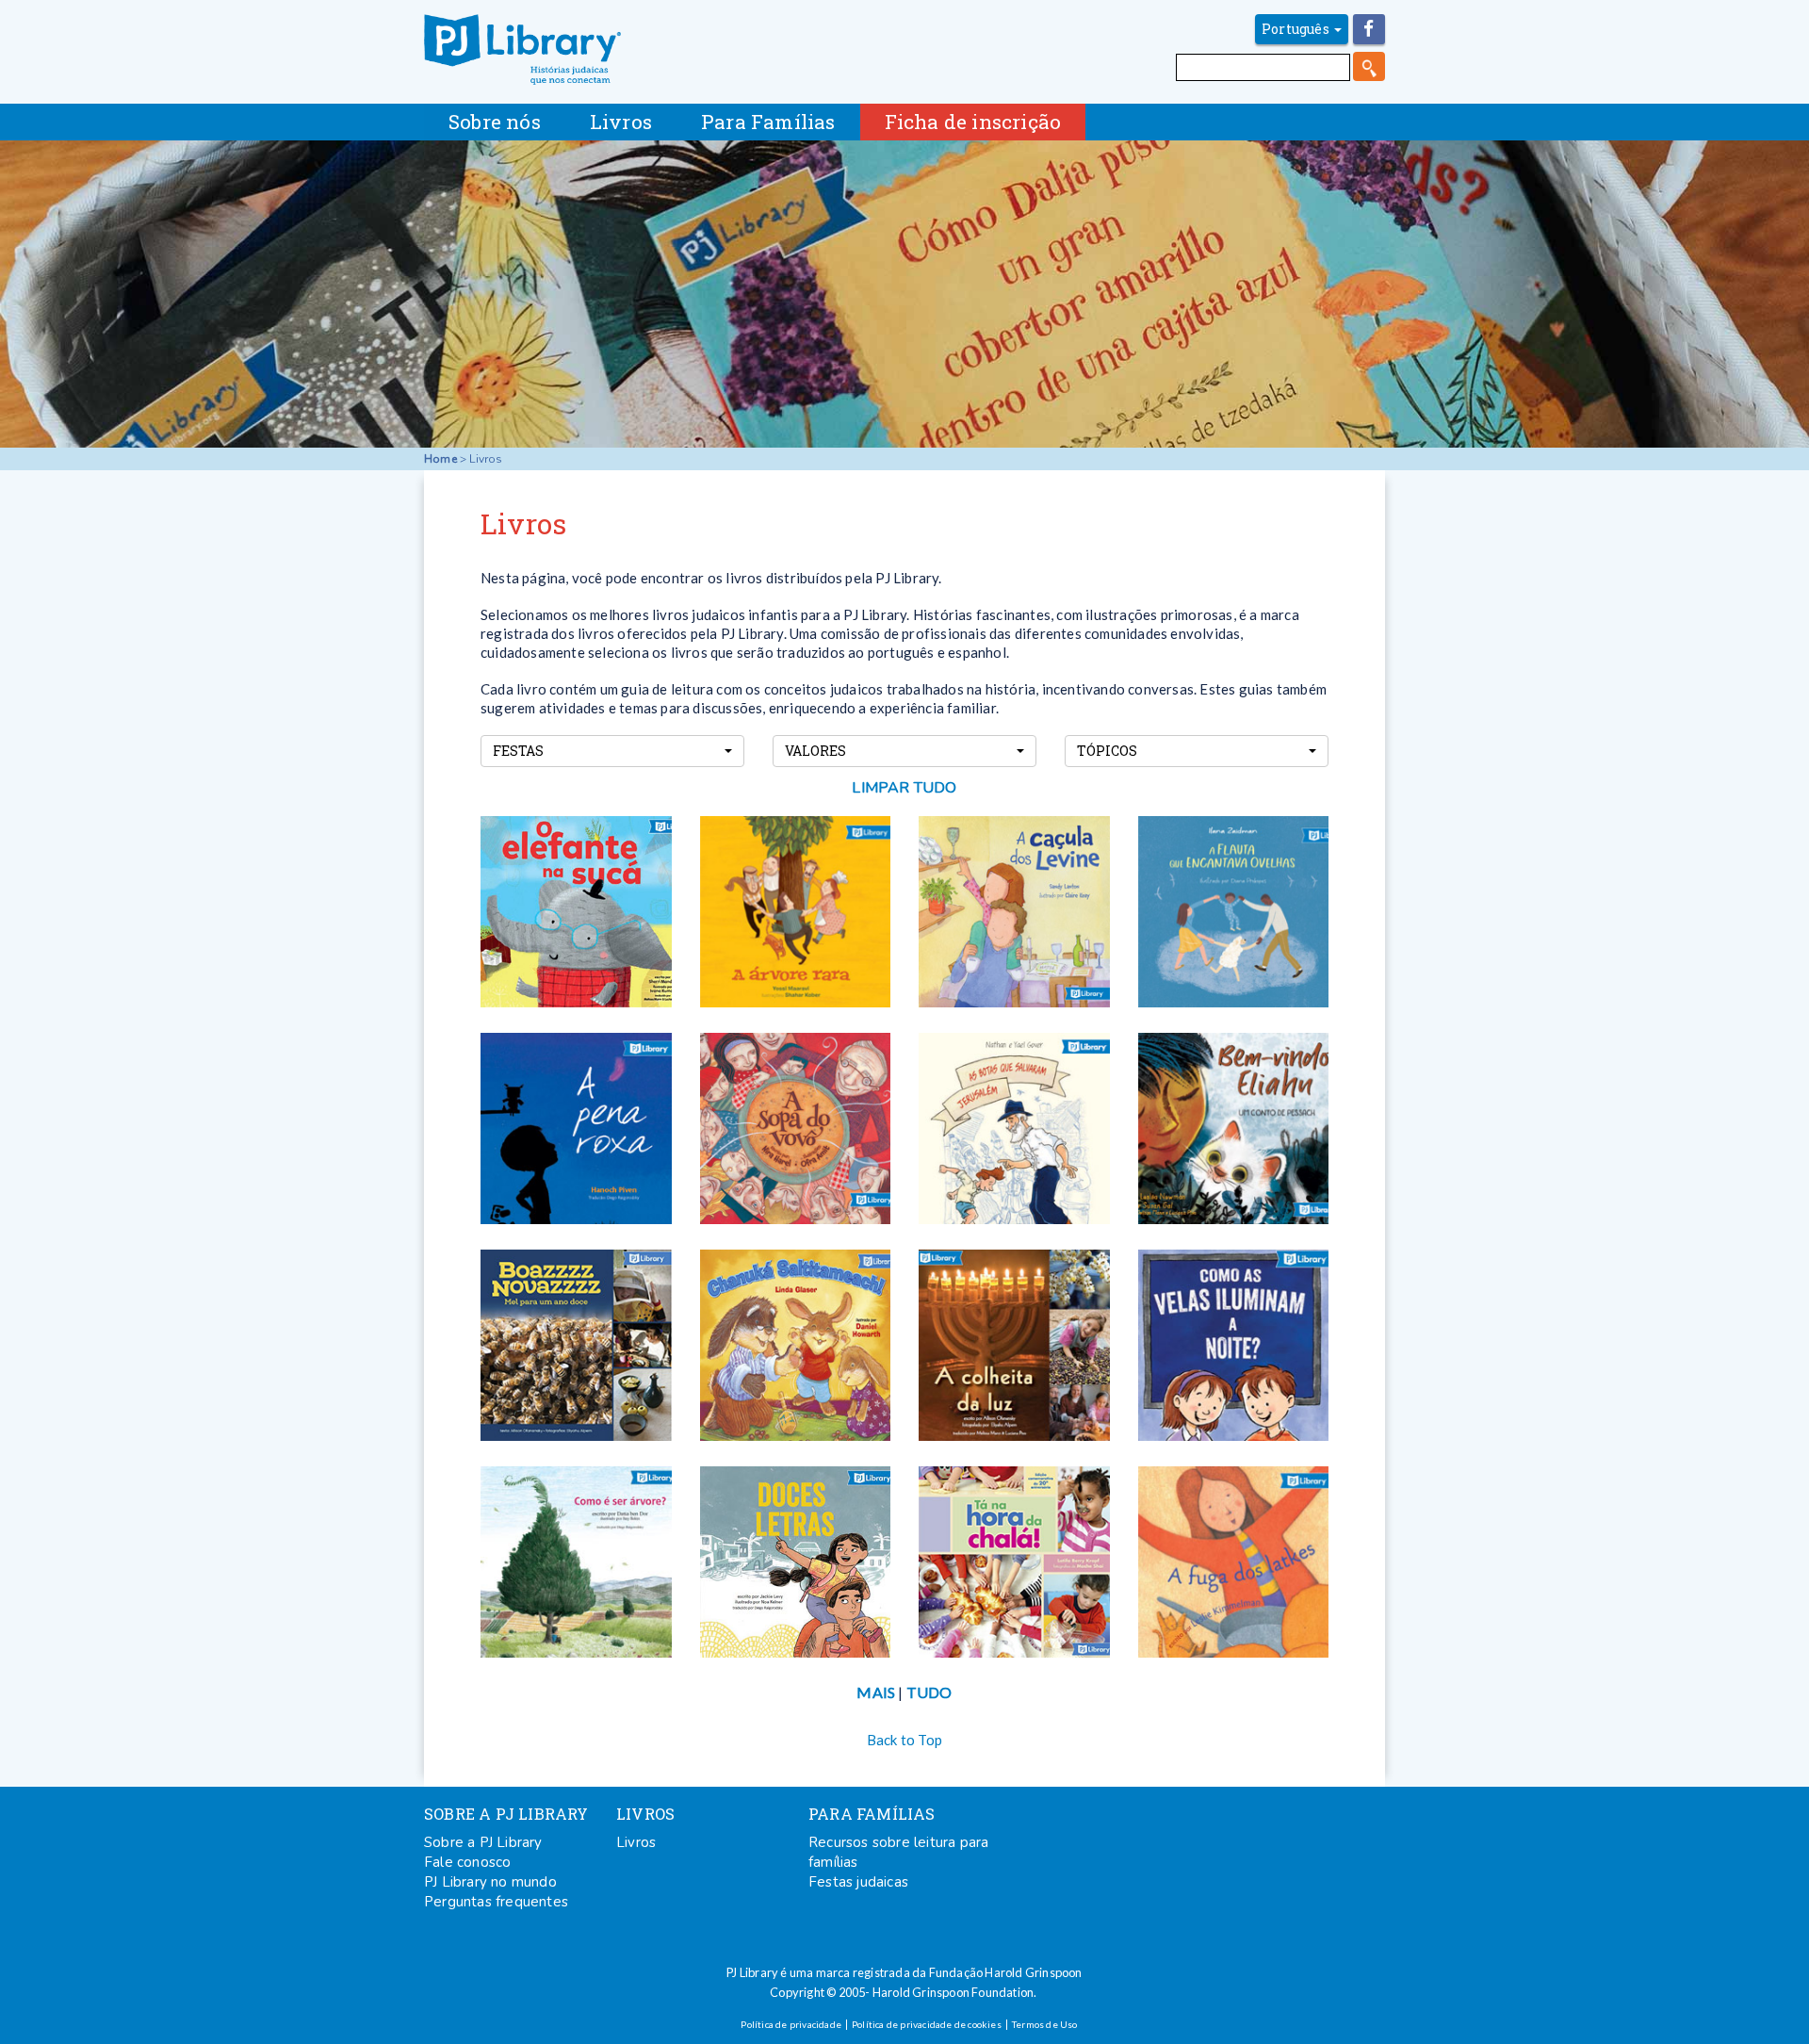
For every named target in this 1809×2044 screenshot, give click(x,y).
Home (440, 459)
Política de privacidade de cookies (927, 2024)
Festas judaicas (858, 1882)
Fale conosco (467, 1862)
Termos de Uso (1045, 2024)
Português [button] (1297, 29)
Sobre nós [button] (495, 122)
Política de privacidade (791, 2024)
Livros (636, 1842)
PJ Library (522, 49)
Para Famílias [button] (768, 122)
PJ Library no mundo (490, 1882)
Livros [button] (621, 122)
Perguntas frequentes (496, 1902)
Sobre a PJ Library (483, 1842)
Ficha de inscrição (973, 122)
